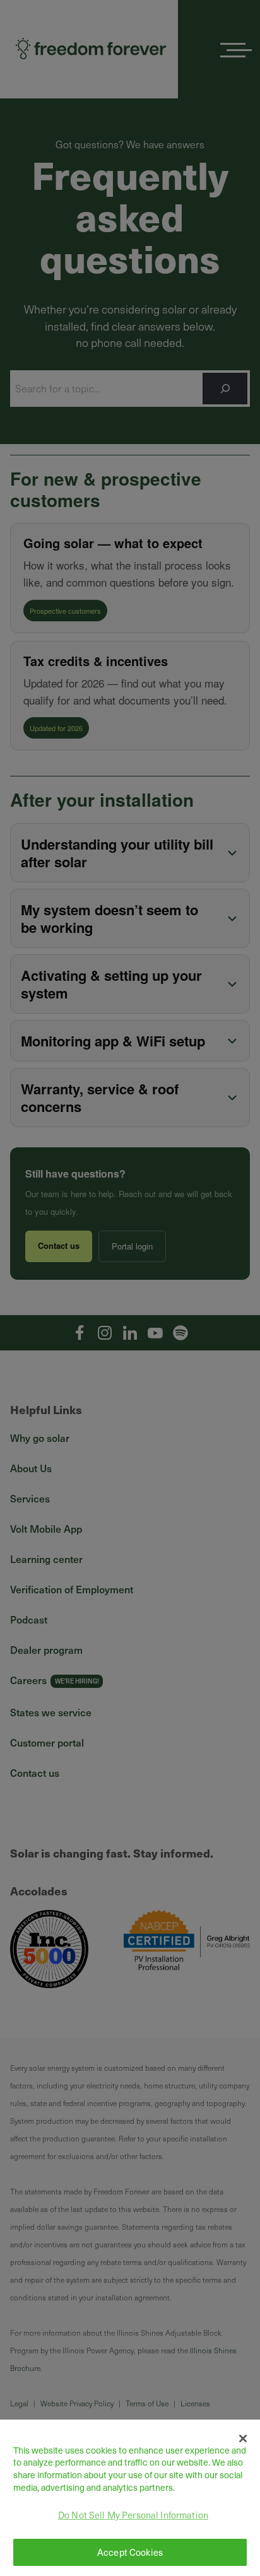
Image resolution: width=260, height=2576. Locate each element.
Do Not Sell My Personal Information (133, 2515)
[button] (243, 2438)
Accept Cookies (130, 2552)
